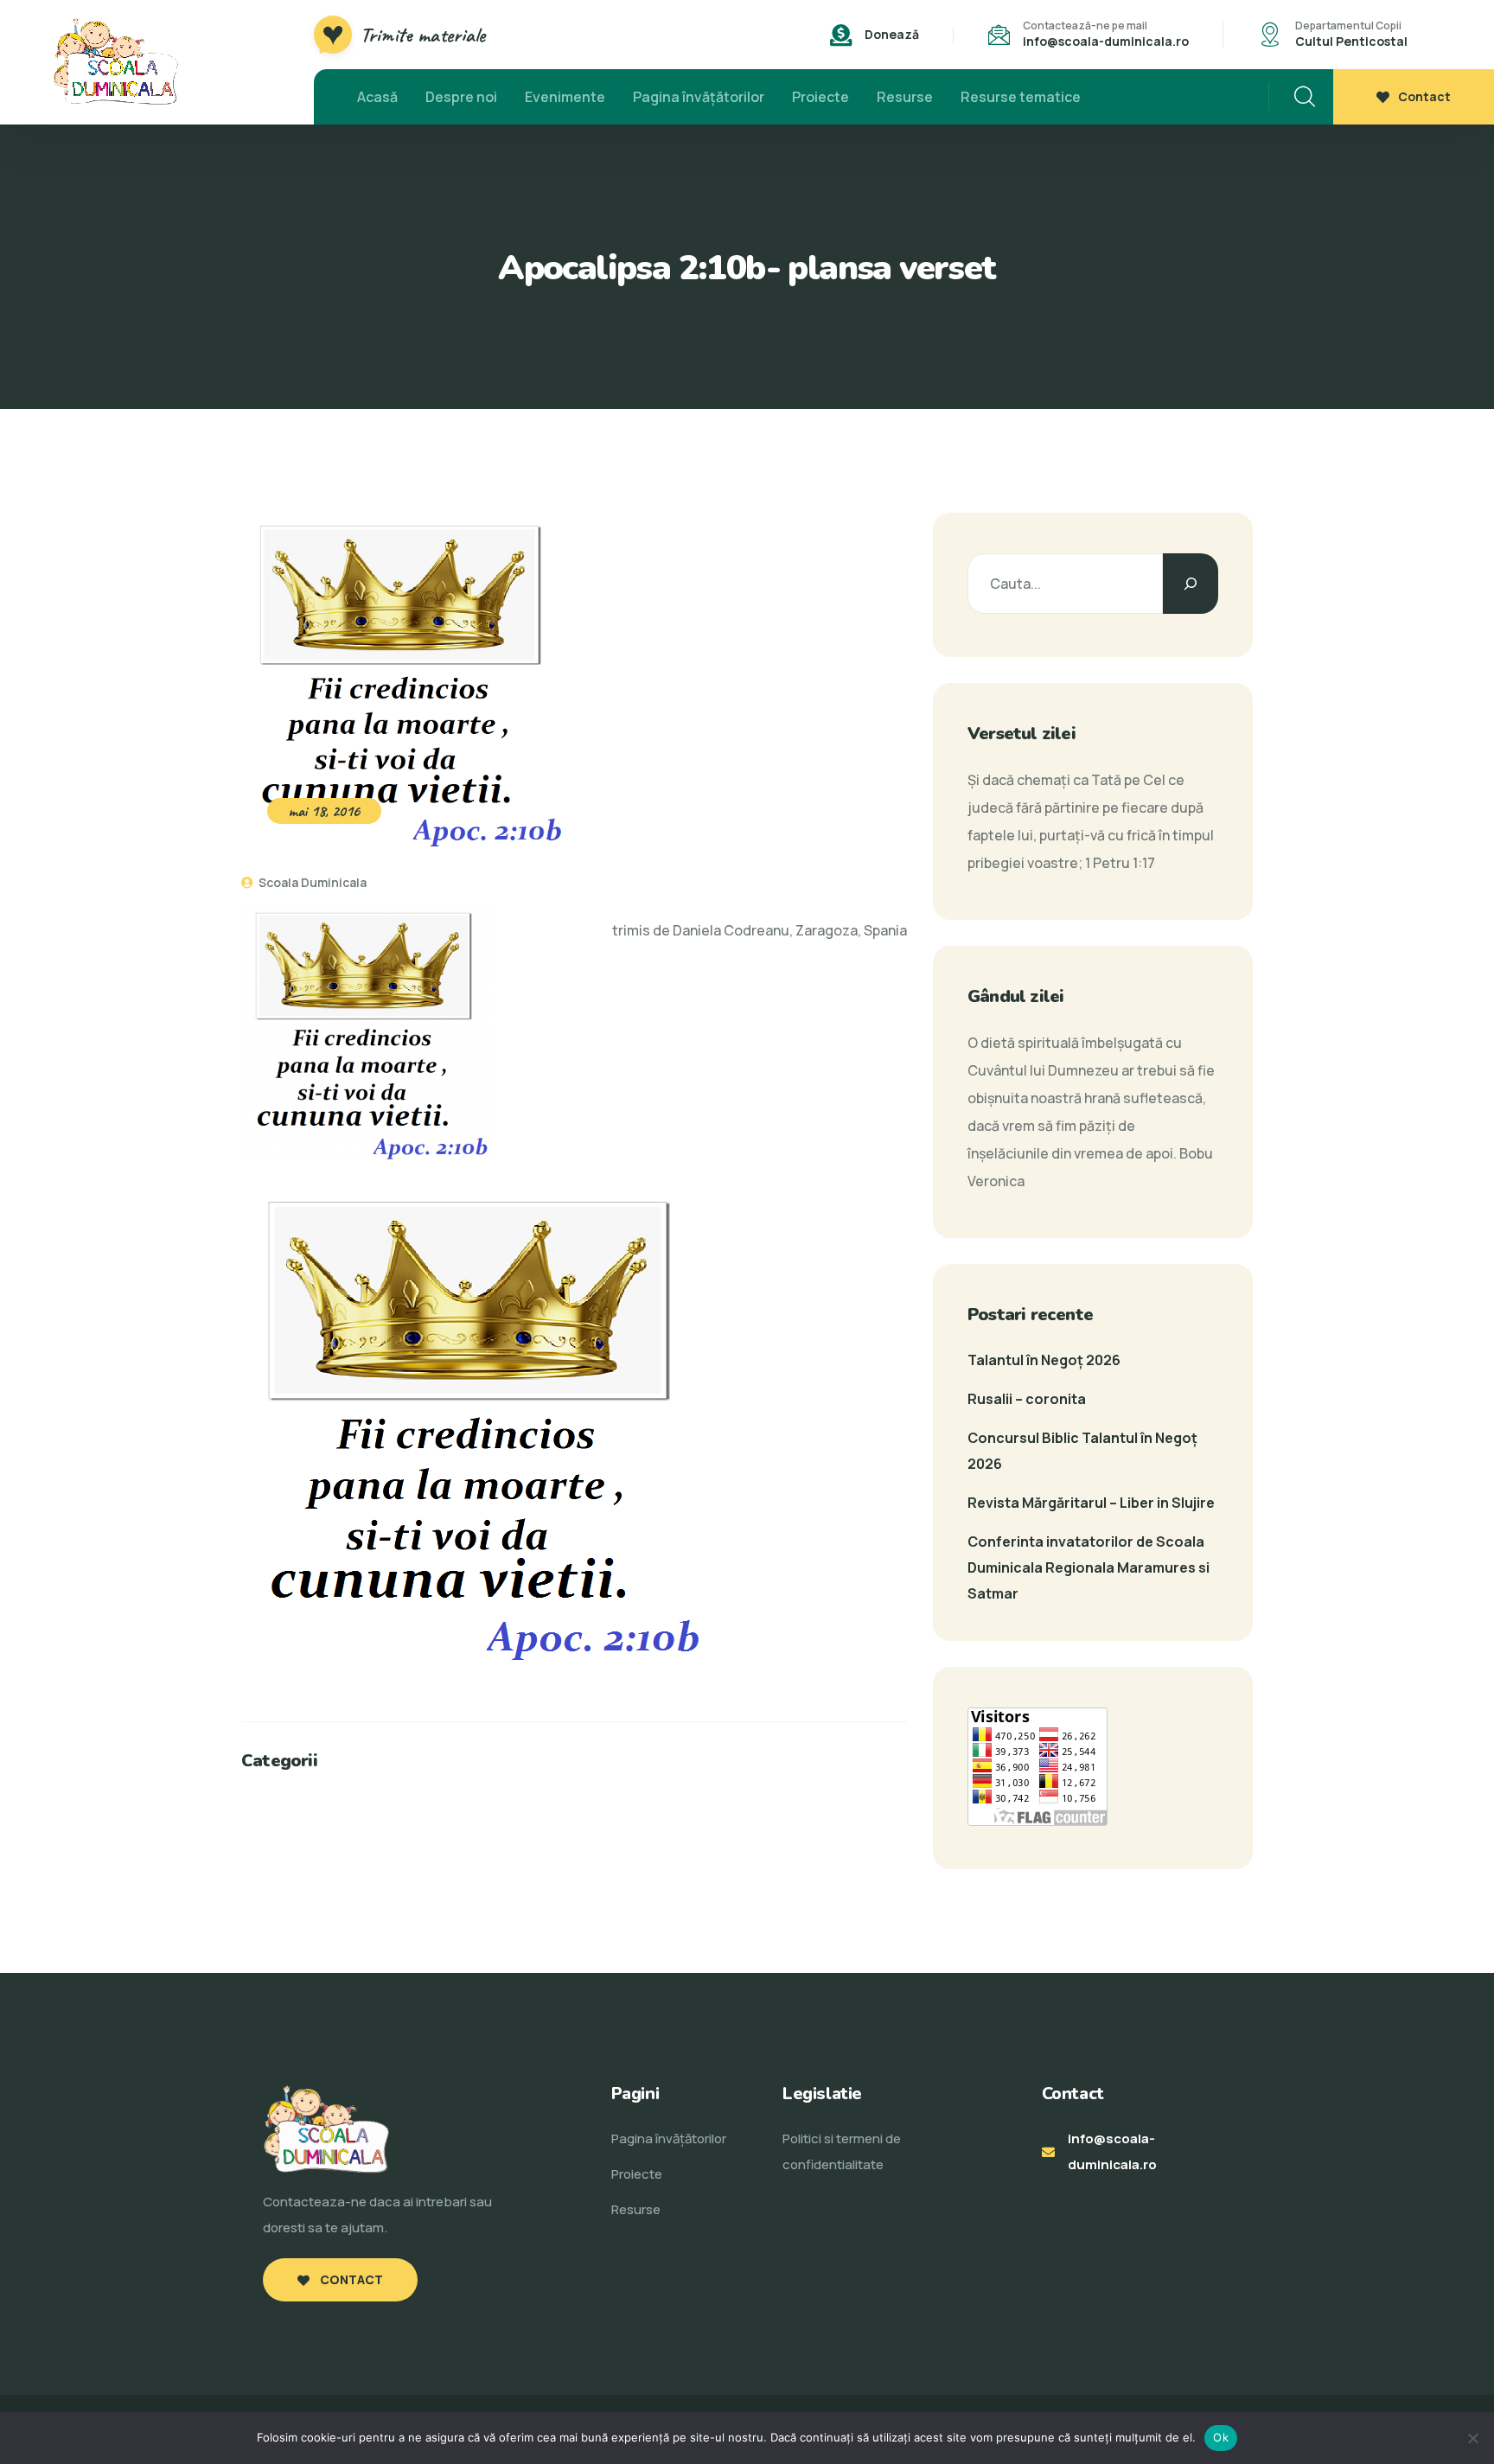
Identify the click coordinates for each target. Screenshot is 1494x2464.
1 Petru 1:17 (1120, 863)
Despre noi (461, 97)
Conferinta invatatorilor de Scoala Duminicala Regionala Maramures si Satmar (1089, 1567)
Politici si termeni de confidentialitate (842, 2151)
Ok (1221, 2437)
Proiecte (820, 97)
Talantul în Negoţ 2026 (1044, 1360)
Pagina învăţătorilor (699, 97)
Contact (1424, 96)
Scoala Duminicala (311, 882)
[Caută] (1191, 584)
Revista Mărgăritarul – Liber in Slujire (1091, 1503)
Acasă (377, 97)
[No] (1472, 2438)
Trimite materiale (423, 35)
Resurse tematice (1021, 97)
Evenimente (565, 97)
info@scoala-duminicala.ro (1106, 41)
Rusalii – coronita (1027, 1399)
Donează (892, 34)
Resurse (905, 97)
